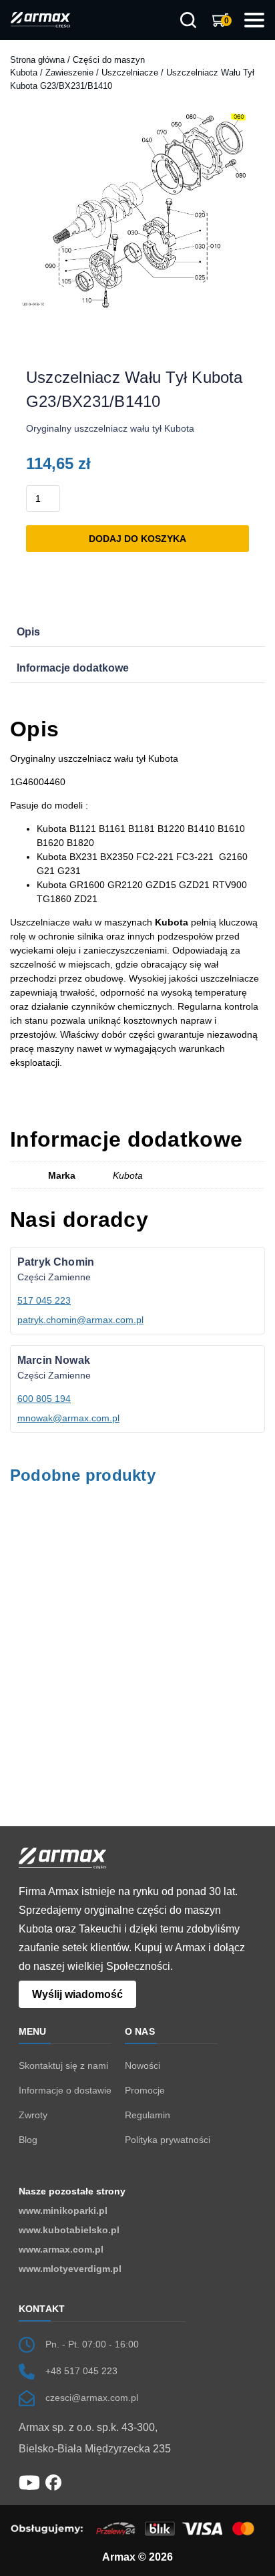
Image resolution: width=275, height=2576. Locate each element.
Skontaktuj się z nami (63, 2065)
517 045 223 (44, 1300)
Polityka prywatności (168, 2140)
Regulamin (148, 2115)
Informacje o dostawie (65, 2090)
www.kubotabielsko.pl (69, 2230)
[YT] (29, 2482)
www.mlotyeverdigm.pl (70, 2269)
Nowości (143, 2065)
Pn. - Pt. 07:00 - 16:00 (92, 2344)
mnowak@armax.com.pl (68, 1418)
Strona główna (37, 60)
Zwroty (33, 2115)
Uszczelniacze (130, 73)
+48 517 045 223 (81, 2371)
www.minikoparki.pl (63, 2210)
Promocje (145, 2090)
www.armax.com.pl (61, 2249)
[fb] (53, 2482)
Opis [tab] (28, 632)
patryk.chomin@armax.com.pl (80, 1320)
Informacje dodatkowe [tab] (73, 668)
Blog (28, 2140)
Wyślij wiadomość (77, 1994)
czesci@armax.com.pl (92, 2398)
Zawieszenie (69, 73)
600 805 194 (44, 1399)
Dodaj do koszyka (137, 539)
